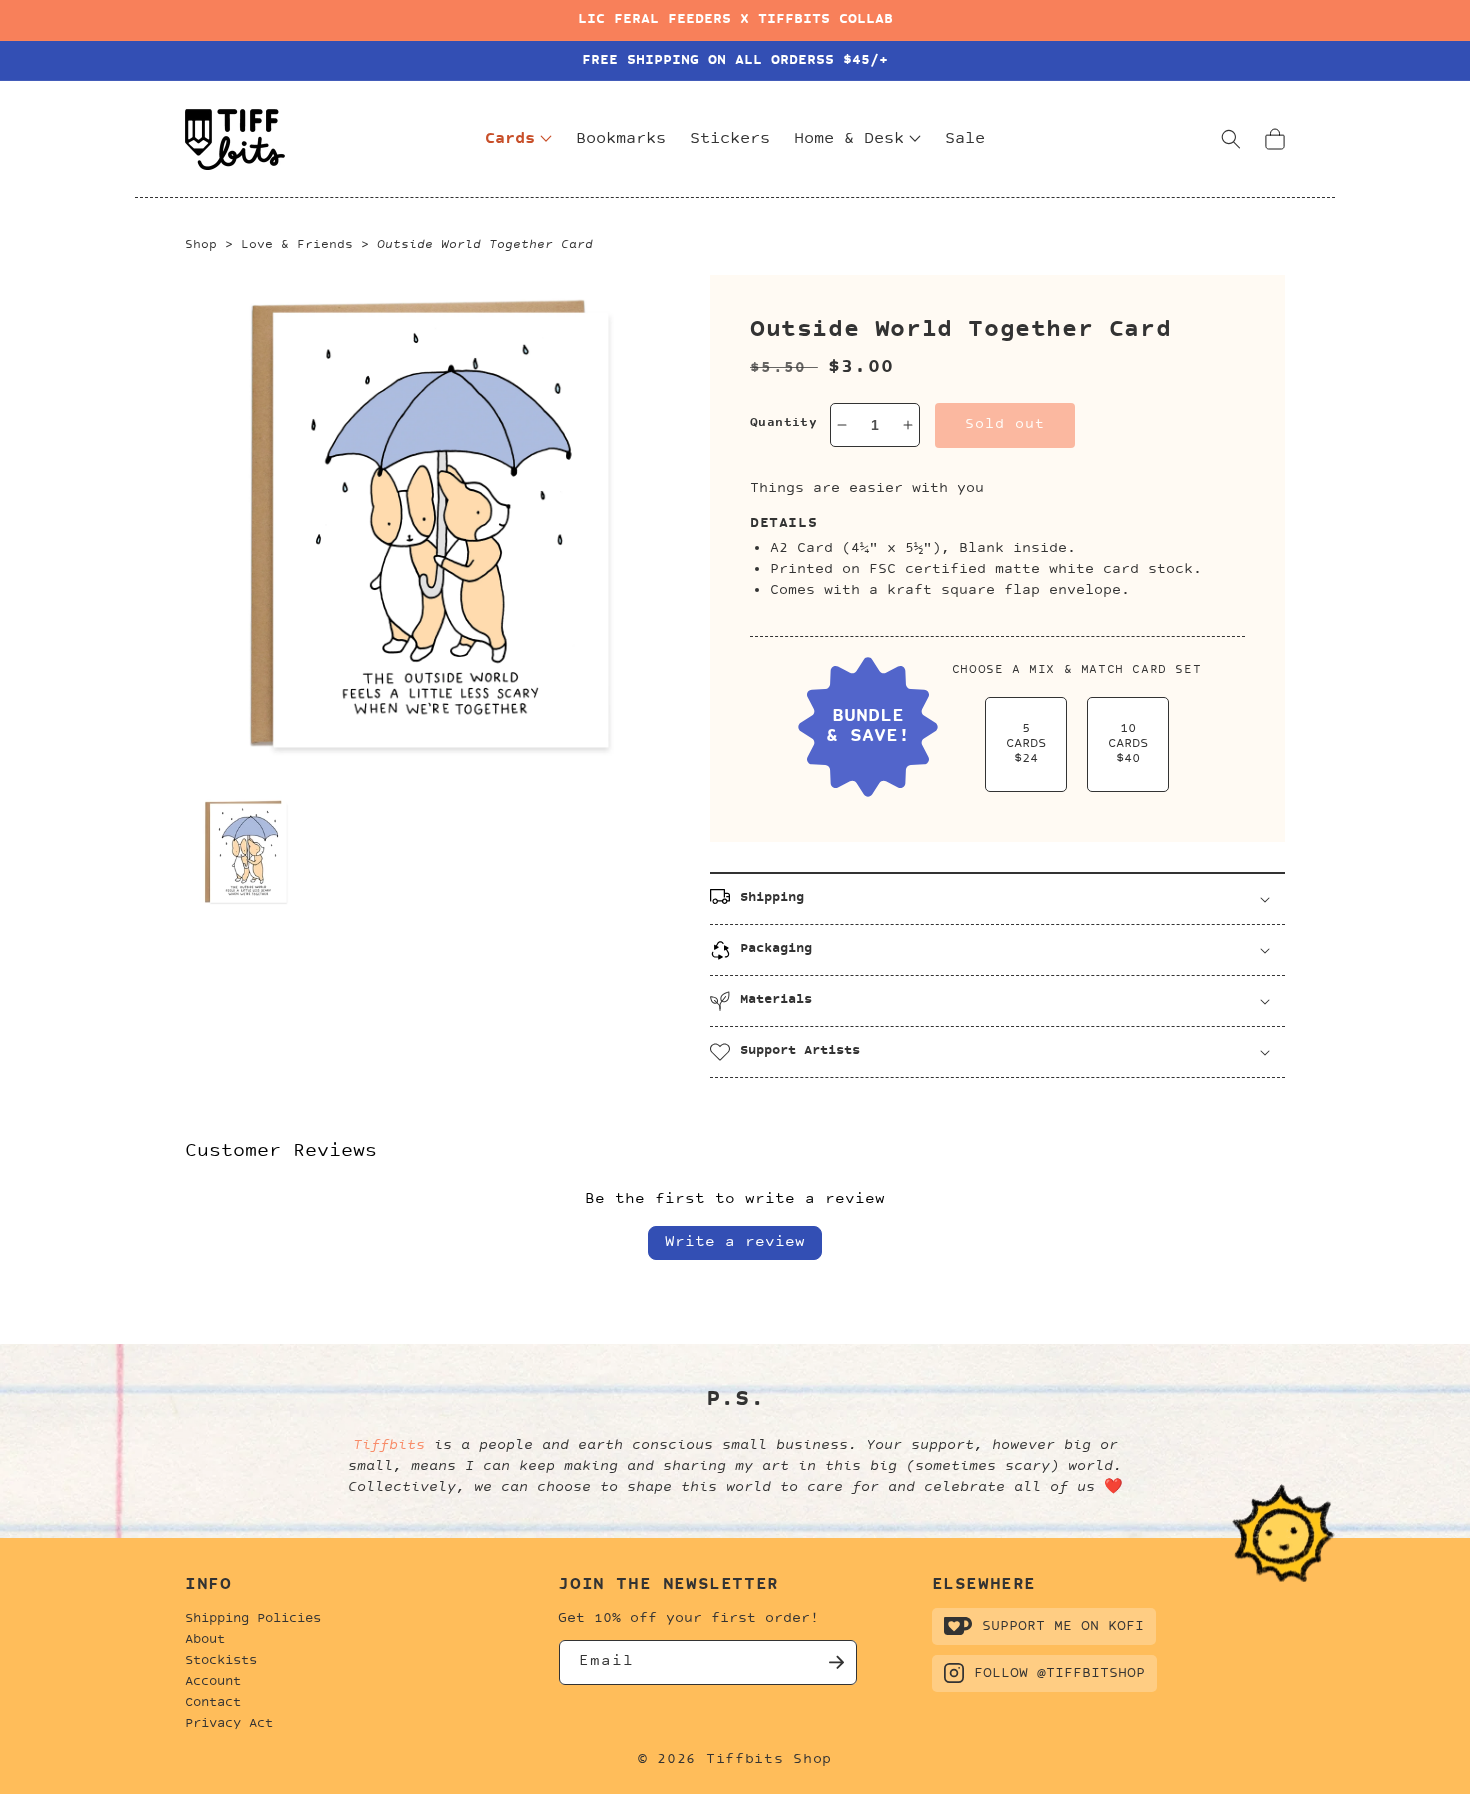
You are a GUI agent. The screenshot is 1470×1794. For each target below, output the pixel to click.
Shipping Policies (253, 1619)
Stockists (221, 1661)
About (205, 1640)
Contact (213, 1703)
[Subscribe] (835, 1662)
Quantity (783, 423)
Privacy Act (229, 1724)
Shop (201, 245)
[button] (1231, 139)
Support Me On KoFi (1063, 1626)
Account (213, 1682)
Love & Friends (297, 245)
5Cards (1026, 744)
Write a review (735, 1242)
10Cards (1128, 744)
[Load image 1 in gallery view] (246, 851)
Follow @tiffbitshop (1059, 1673)
